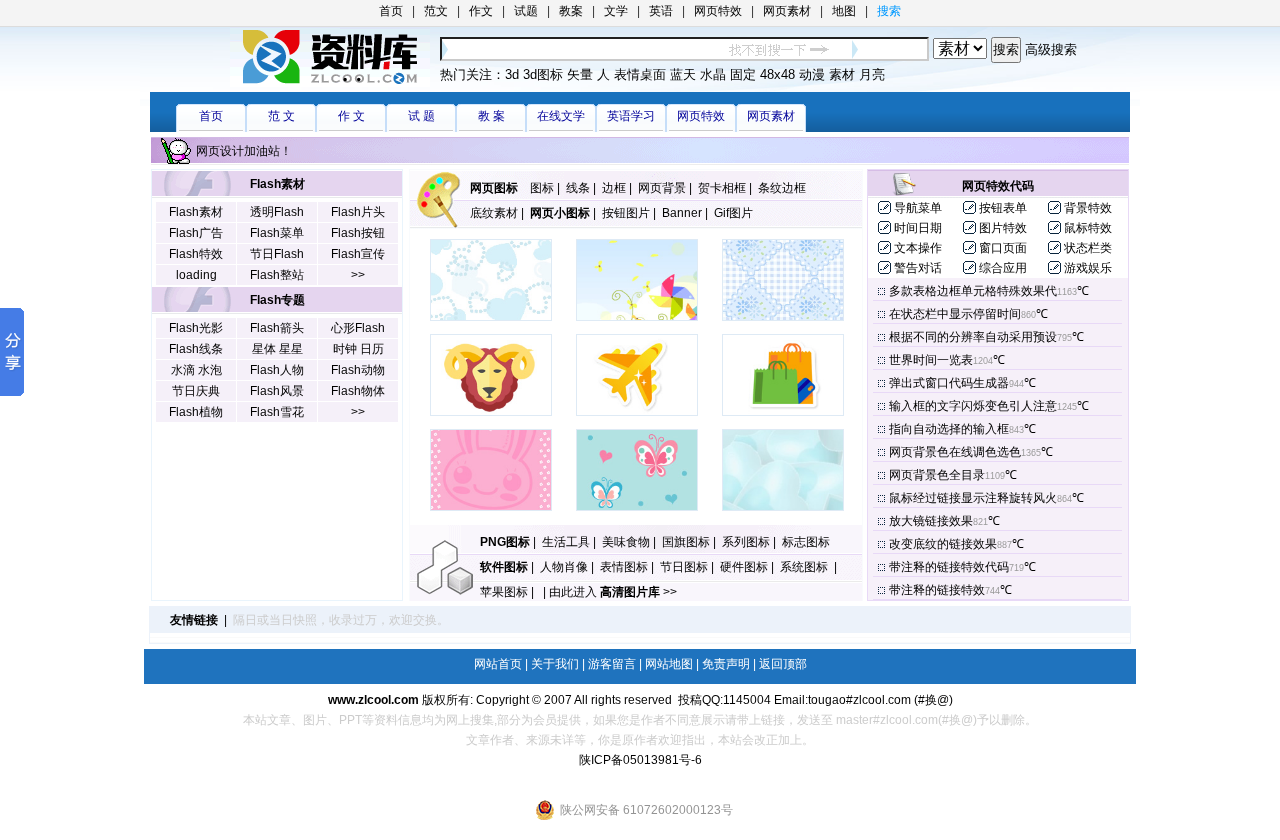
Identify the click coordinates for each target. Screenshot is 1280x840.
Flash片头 (358, 212)
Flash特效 (196, 254)
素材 (842, 74)
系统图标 (805, 567)
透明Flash (277, 212)
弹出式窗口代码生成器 (949, 383)
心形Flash (358, 328)
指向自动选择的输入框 (949, 429)
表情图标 (624, 567)
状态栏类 (1088, 248)
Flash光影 (196, 328)
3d (512, 74)
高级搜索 (1051, 49)
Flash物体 (358, 391)
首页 (391, 11)
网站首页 (498, 664)
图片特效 (1003, 228)
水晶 (713, 74)
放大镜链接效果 (931, 521)
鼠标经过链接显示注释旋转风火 (973, 498)
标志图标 (806, 542)
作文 (481, 11)
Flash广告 (196, 233)
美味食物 (626, 542)
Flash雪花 (277, 412)
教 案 (491, 116)
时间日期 (918, 228)
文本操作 (918, 248)
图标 (542, 188)
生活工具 (566, 542)
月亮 (872, 74)
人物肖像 (564, 567)
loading (196, 275)
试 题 (421, 116)
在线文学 (561, 116)
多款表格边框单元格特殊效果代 (973, 291)
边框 (614, 188)
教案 (571, 11)
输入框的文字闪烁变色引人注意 (973, 406)
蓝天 (683, 74)
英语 (661, 11)
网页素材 (787, 11)
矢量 (580, 74)
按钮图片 (626, 213)
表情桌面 (640, 74)
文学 (616, 11)
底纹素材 (494, 213)
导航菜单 (918, 208)
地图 (844, 11)
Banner (682, 213)
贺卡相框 (722, 188)
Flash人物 (277, 370)
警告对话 (918, 268)
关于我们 (555, 664)
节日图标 (684, 567)
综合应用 (1003, 268)
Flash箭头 (277, 328)
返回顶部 (783, 664)
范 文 (281, 116)
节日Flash (277, 254)
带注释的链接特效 (937, 590)
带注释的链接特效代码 (949, 567)
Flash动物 (358, 370)
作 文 (351, 116)
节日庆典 (196, 391)
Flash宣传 (358, 254)
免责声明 (726, 664)
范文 (436, 11)
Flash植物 (196, 412)
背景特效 (1088, 208)
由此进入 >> (613, 592)
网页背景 (662, 188)
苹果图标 (504, 592)
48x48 (777, 74)
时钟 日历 (358, 349)
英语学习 (631, 116)
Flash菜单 (277, 233)
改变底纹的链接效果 (943, 544)
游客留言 (612, 664)
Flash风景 (277, 391)
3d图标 (543, 74)
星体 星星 (277, 349)
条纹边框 (782, 188)
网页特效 (718, 11)
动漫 (812, 74)
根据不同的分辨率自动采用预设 (973, 337)
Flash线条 (196, 349)
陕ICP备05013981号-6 (640, 760)
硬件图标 (744, 567)
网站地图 (669, 664)
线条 (578, 188)
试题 (526, 11)
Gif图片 (733, 213)
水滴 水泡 (196, 370)
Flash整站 (277, 275)
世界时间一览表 (931, 360)
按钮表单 (1003, 208)
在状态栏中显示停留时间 (955, 314)
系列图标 (746, 542)
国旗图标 (686, 542)
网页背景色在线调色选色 (955, 452)
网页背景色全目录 (937, 475)
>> (358, 275)
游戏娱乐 (1088, 268)
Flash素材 (196, 212)
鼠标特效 (1088, 228)
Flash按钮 (358, 233)
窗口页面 (1003, 248)
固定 (743, 74)
